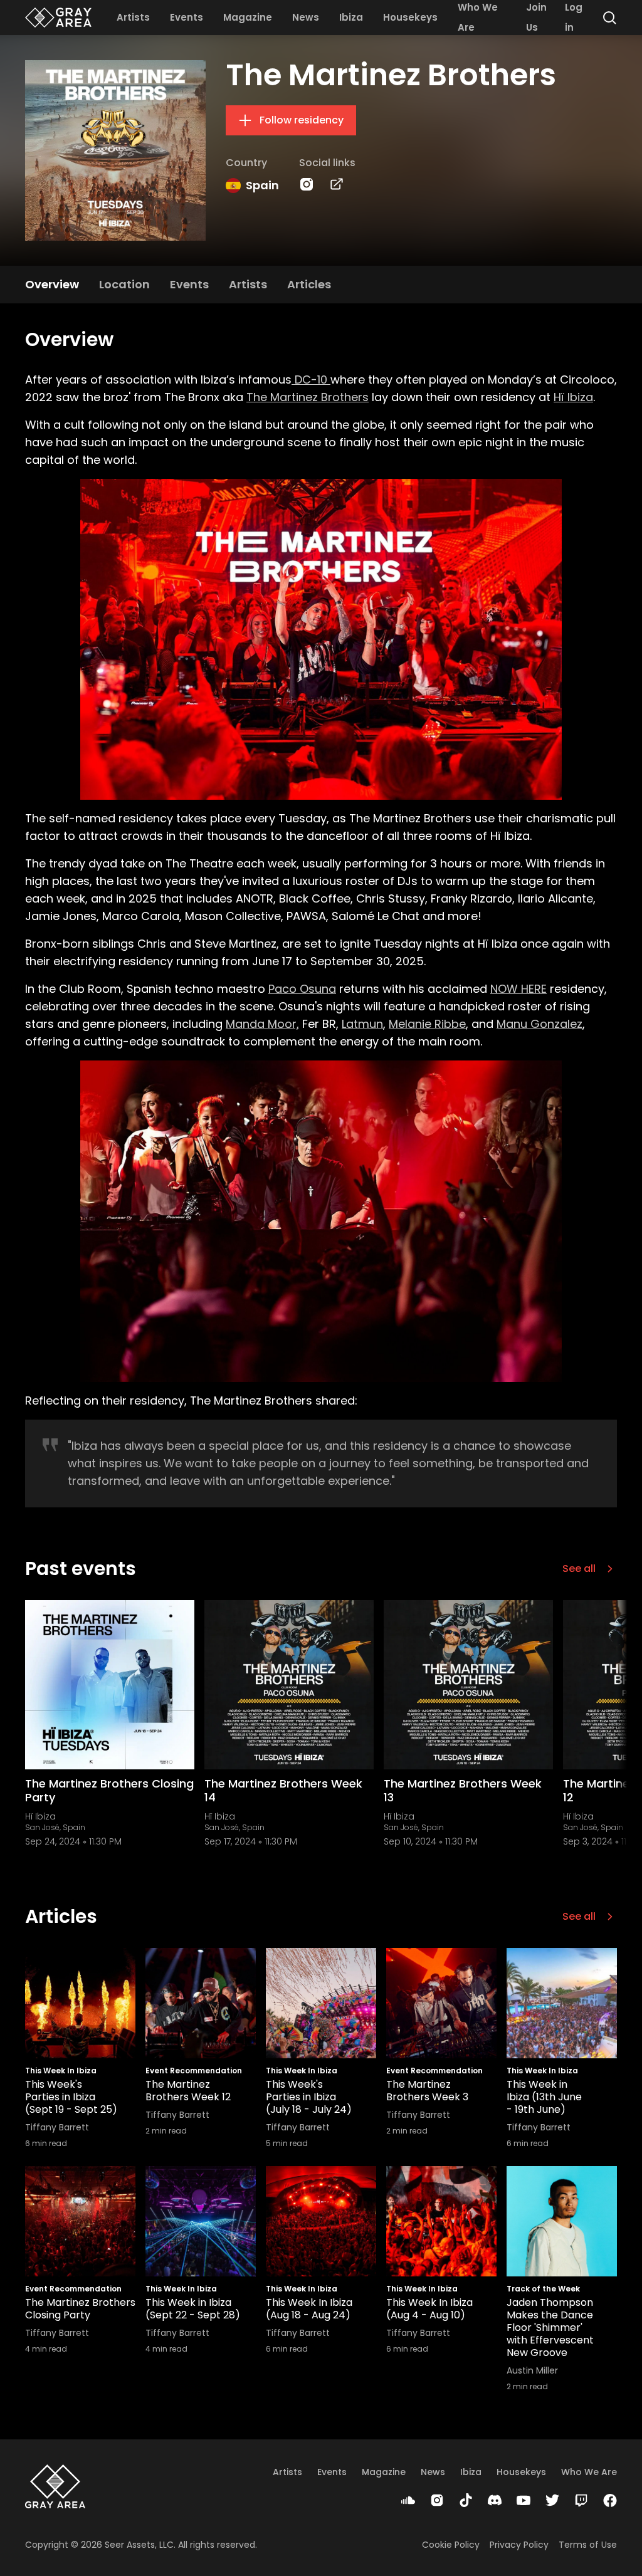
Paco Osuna (302, 989)
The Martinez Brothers (308, 397)
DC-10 (311, 380)
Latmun (362, 1024)
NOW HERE (518, 989)
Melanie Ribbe (427, 1024)
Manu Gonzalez (539, 1024)
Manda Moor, (262, 1024)
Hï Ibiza (573, 397)
